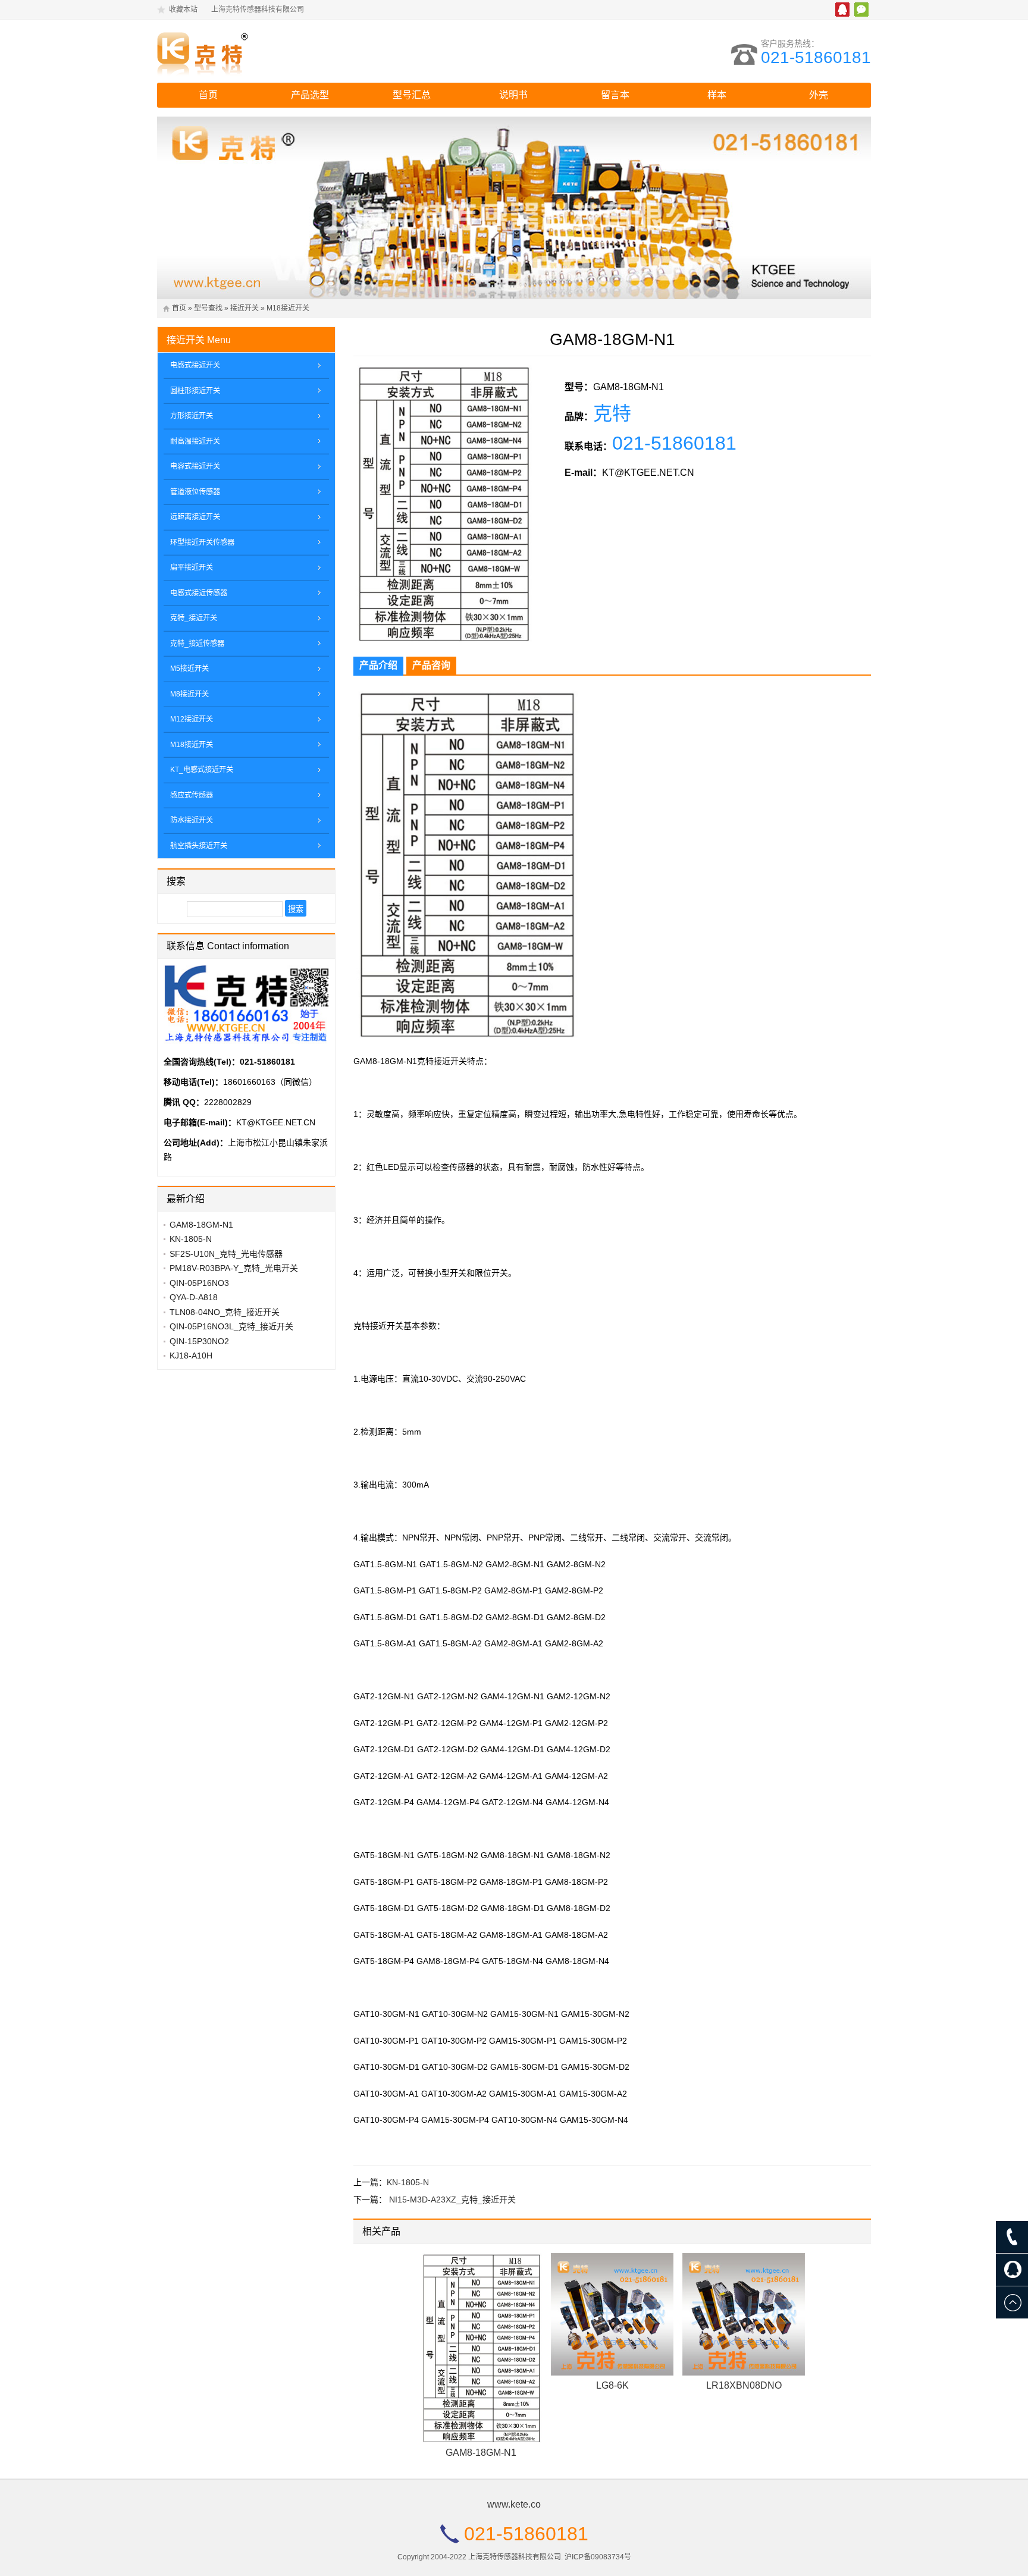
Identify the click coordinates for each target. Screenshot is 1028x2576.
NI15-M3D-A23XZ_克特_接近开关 (452, 2200)
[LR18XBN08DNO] (744, 2314)
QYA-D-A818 (194, 1297)
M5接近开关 (189, 669)
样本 (717, 95)
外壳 (819, 95)
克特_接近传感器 (197, 644)
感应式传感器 (192, 795)
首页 (208, 95)
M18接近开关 (288, 308)
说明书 (513, 95)
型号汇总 (412, 95)
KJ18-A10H (191, 1356)
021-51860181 (816, 57)
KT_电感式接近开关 (202, 770)
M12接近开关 (192, 719)
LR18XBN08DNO (744, 2385)
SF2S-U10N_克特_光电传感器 (226, 1254)
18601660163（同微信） (270, 1082)
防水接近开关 (192, 820)
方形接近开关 (192, 416)
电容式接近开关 (195, 466)
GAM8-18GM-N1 (481, 2453)
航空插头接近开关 (199, 846)
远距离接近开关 (195, 517)
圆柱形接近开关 (195, 391)
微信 (861, 10)
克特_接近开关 (194, 618)
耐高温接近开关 (195, 441)
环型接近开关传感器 (202, 542)
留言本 (615, 95)
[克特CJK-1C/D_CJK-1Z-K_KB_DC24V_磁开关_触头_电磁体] (261, 51)
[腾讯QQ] (1012, 2270)
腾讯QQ (842, 10)
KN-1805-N (408, 2182)
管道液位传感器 (195, 492)
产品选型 (310, 95)
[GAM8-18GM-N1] (481, 2348)
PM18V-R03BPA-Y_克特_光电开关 (234, 1268)
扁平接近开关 (192, 567)
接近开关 (245, 308)
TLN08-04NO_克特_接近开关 (225, 1312)
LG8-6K (612, 2385)
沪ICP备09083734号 (598, 2557)
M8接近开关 (189, 694)
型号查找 (208, 308)
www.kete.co (514, 2504)
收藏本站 (183, 10)
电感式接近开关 (195, 365)
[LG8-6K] (612, 2314)
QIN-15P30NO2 (199, 1341)
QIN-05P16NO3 (199, 1283)
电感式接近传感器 (199, 593)
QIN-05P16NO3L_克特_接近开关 (231, 1326)
